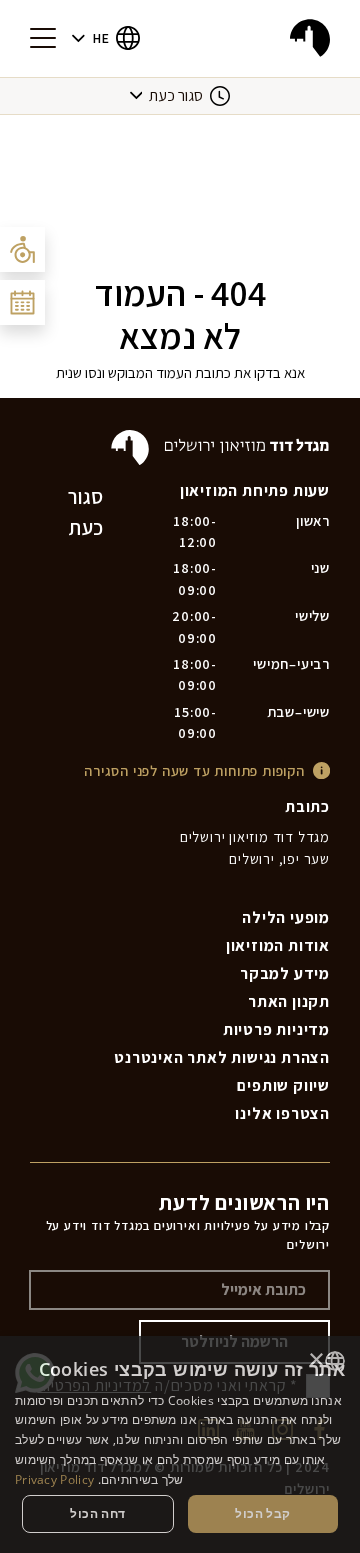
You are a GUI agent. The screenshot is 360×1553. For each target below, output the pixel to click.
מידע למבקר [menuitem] (285, 973)
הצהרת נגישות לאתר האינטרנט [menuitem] (222, 1057)
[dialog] (180, 1444)
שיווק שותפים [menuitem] (283, 1085)
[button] (106, 38)
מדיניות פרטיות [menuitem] (276, 1029)
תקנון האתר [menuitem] (289, 1001)
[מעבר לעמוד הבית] (310, 38)
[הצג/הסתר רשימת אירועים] (22, 302)
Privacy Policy (54, 1479)
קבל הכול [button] (262, 1513)
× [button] (317, 1360)
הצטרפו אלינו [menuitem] (282, 1113)
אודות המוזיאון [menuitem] (278, 945)
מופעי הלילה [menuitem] (286, 917)
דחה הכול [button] (97, 1513)
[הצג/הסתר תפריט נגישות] (22, 249)
